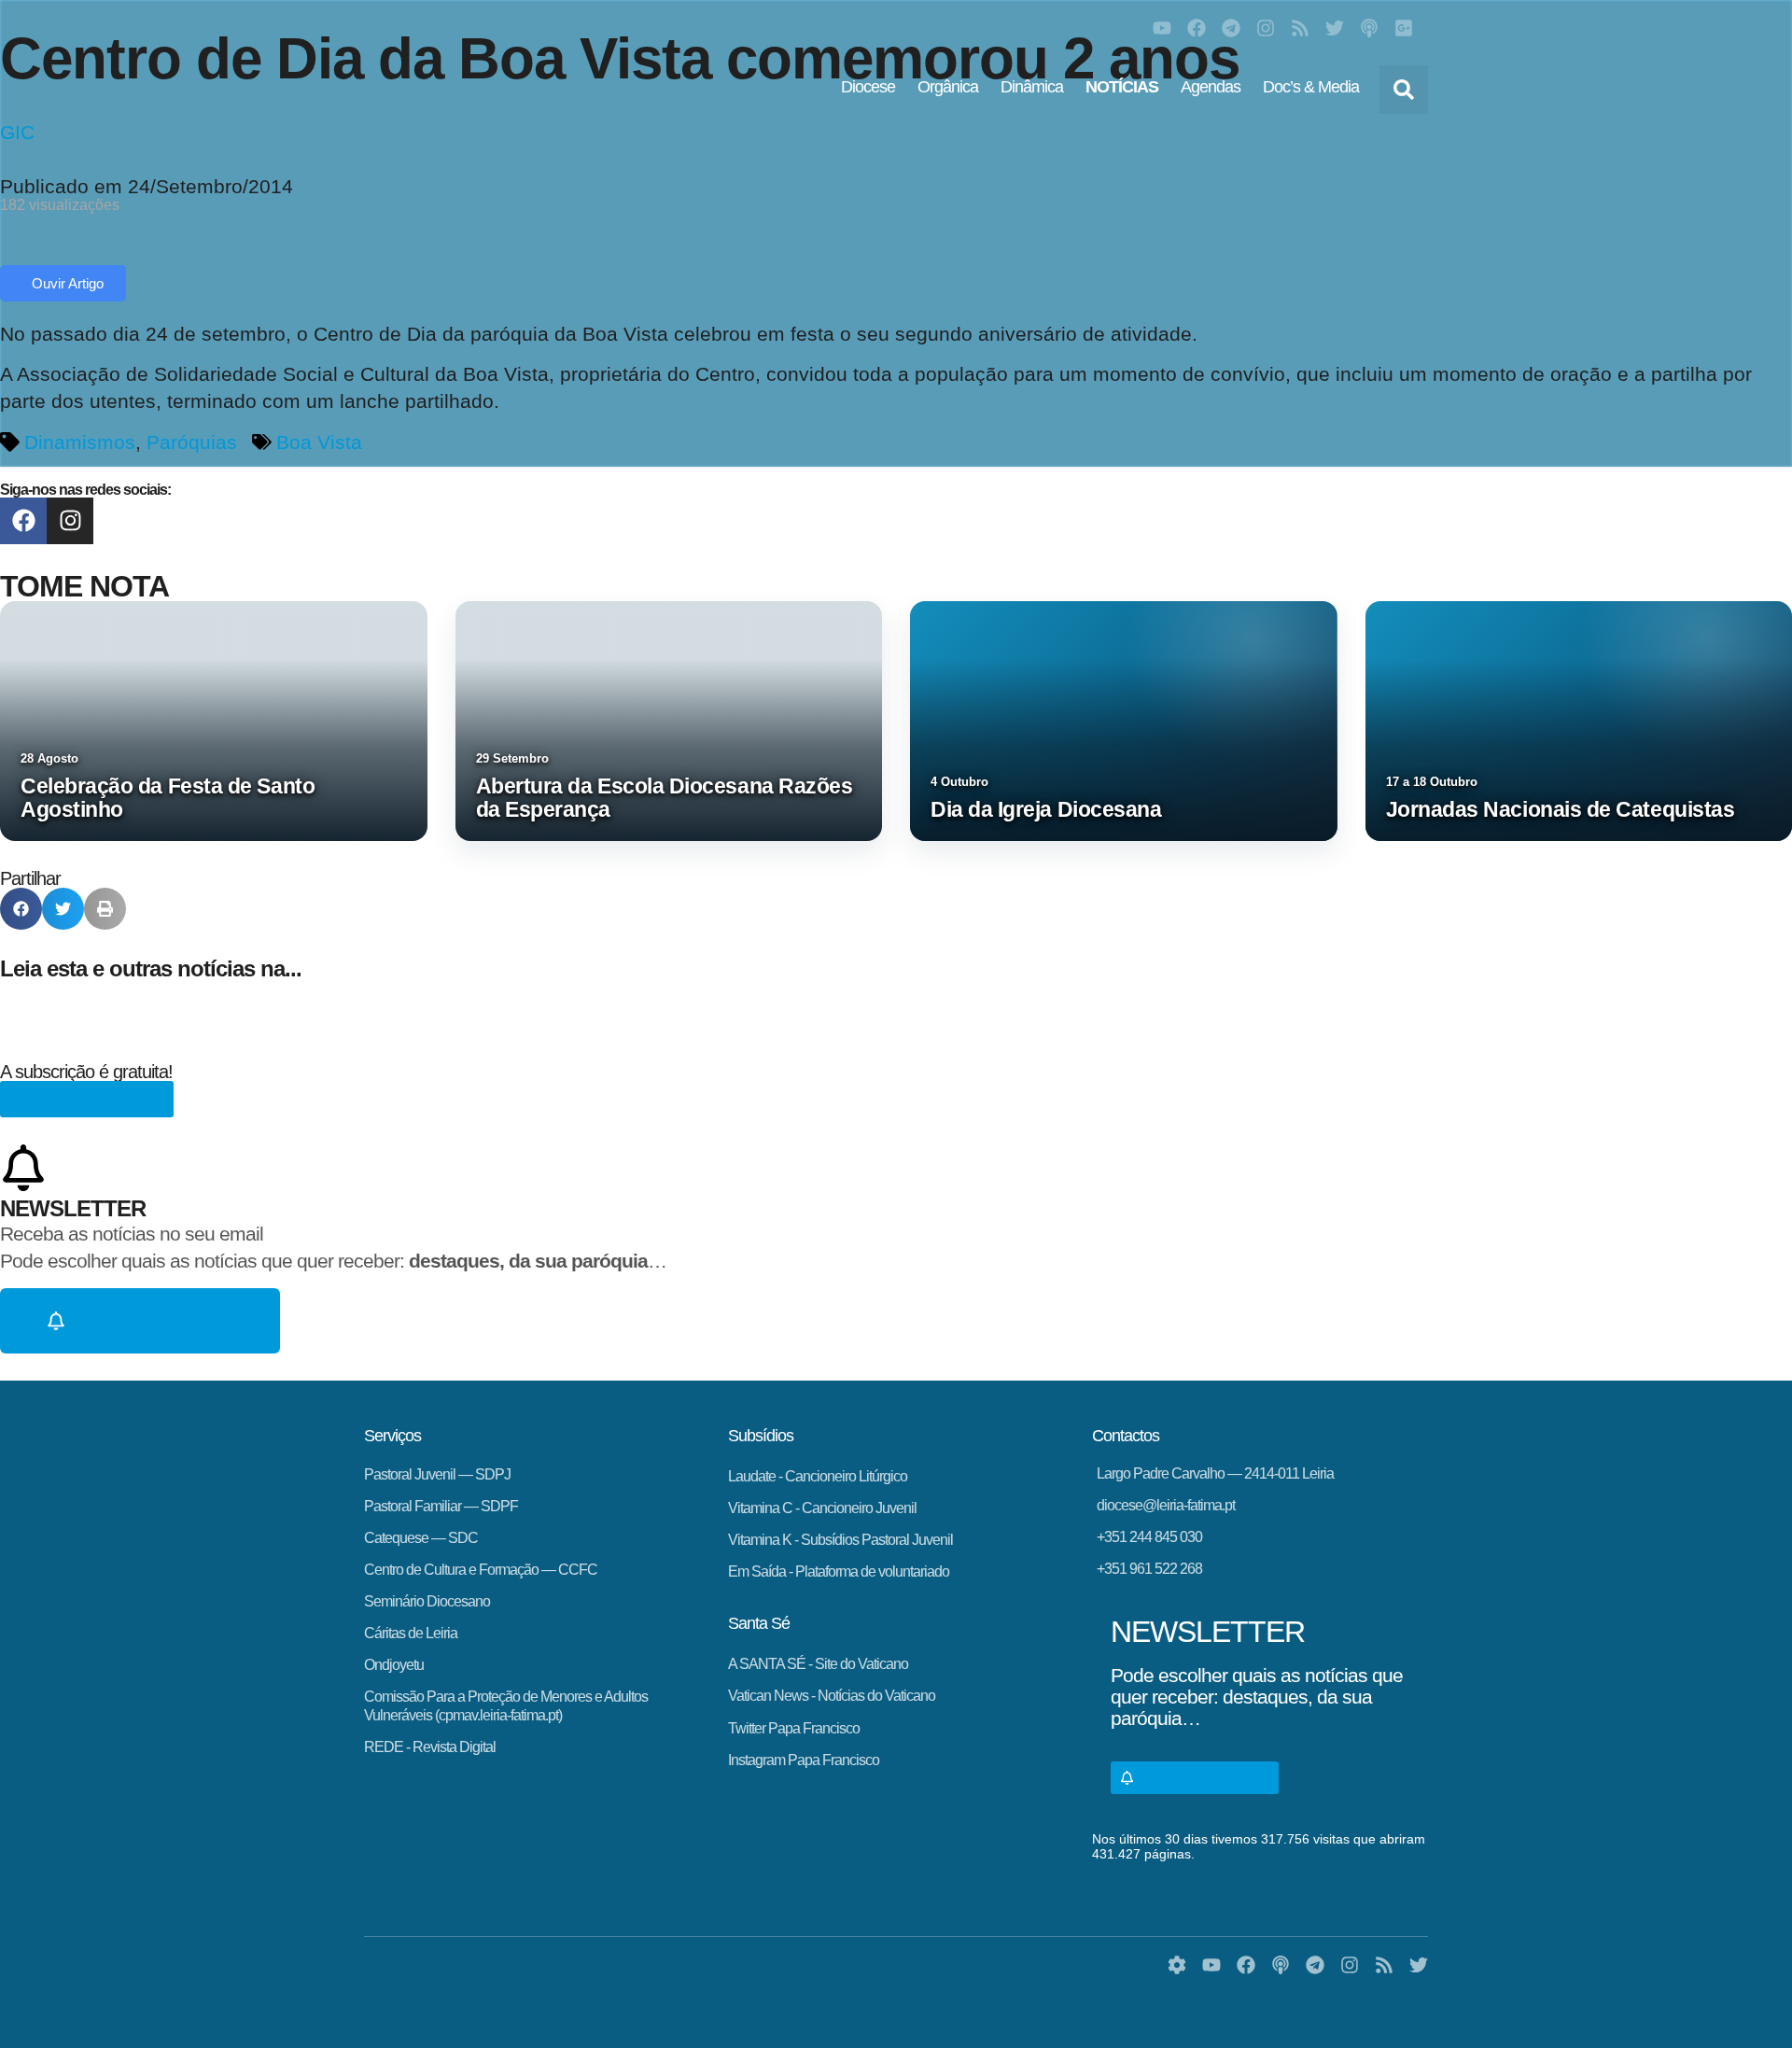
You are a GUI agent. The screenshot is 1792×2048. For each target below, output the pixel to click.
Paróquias (192, 442)
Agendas (1211, 87)
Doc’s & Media (1311, 87)
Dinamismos (80, 442)
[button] (1404, 90)
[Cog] (1177, 1965)
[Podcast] (1369, 28)
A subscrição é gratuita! (86, 1072)
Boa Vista (319, 442)
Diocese (868, 87)
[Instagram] (1266, 28)
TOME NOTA (84, 586)
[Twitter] (1335, 28)
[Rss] (1300, 28)
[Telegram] (1231, 28)
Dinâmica (1032, 87)
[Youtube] (1162, 28)
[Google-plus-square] (1404, 28)
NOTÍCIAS (1122, 87)
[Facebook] (1197, 28)
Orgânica (948, 87)
